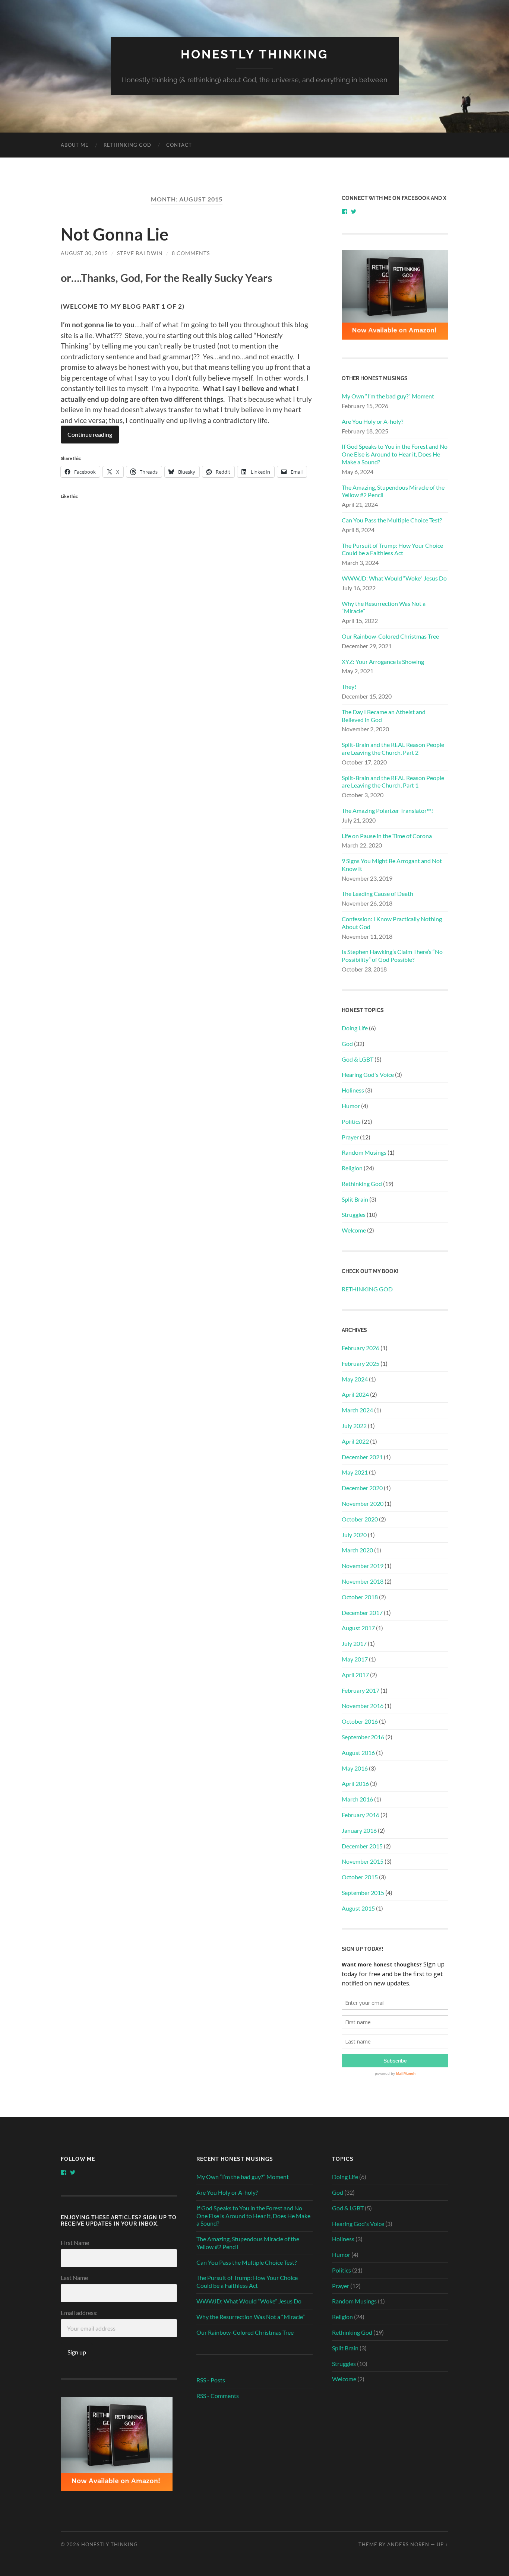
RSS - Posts (211, 2380)
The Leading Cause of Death (377, 893)
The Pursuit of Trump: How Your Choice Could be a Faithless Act (392, 549)
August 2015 (358, 1908)
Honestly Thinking (255, 54)
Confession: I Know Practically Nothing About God (392, 923)
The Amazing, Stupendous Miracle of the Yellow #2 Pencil (393, 491)
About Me (75, 145)
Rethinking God (362, 1184)
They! (349, 686)
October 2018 (360, 1597)
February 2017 (361, 1690)
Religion (352, 1168)
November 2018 (363, 1581)
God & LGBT (358, 1059)
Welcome (354, 1230)
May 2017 (355, 1659)
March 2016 (357, 1799)
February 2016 (361, 1815)
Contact (179, 145)
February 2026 (361, 1348)
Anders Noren (408, 2544)
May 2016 (355, 1768)
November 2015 (363, 1861)
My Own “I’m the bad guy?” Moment (388, 396)
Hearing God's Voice (368, 1074)
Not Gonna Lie (115, 234)
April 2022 (355, 1441)
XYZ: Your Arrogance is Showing (383, 662)
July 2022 (354, 1426)
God (347, 1044)
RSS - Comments (218, 2396)
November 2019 (363, 1566)
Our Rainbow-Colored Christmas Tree (390, 636)
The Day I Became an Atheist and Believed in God (384, 716)
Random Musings (364, 1152)
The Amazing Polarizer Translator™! (387, 810)
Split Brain (355, 1199)
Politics (351, 1121)
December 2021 (362, 1457)
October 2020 (360, 1519)
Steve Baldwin (140, 253)
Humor (351, 1106)
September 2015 (363, 1893)
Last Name (74, 2278)
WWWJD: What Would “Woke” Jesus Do (394, 578)
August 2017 (358, 1628)
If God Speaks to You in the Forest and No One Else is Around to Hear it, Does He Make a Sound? (395, 454)
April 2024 (355, 1394)
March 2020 (357, 1550)
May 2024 (355, 1379)
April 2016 (355, 1783)
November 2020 (363, 1503)
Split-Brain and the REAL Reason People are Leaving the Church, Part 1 (393, 782)
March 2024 (357, 1410)
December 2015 (362, 1846)
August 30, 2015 (84, 253)
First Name (75, 2243)
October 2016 (360, 1721)
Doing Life (355, 1028)
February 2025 (361, 1363)
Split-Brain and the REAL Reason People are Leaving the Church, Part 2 (393, 748)
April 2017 (355, 1675)
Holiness (353, 1090)
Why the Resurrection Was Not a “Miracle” (384, 607)
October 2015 (360, 1877)
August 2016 (358, 1753)
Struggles (354, 1214)
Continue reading (90, 434)
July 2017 (354, 1643)
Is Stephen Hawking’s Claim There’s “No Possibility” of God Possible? (392, 955)
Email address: (79, 2313)
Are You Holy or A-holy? (372, 421)
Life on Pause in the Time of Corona (387, 836)
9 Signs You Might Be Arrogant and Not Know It (392, 865)
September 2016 (363, 1737)
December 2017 (362, 1613)
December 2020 (362, 1488)
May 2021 (355, 1472)
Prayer (350, 1137)
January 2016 (359, 1830)
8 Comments (191, 253)
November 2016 (363, 1706)
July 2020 (354, 1535)
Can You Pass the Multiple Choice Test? (392, 520)
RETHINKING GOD (127, 145)
